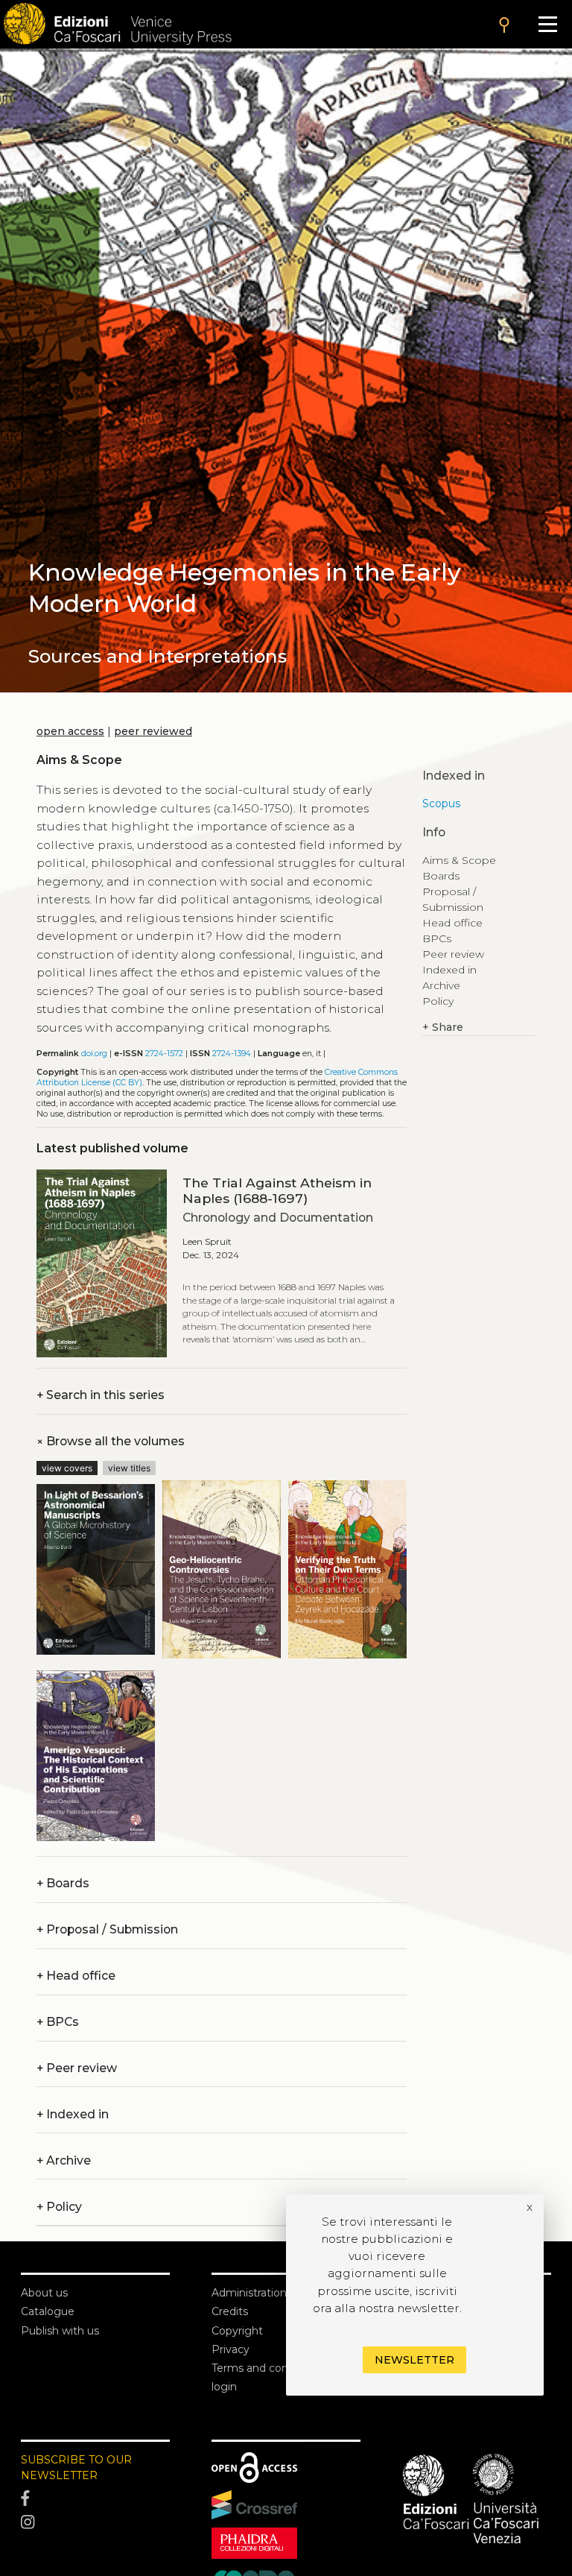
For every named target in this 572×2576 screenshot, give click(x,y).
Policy (438, 1001)
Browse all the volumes (111, 1441)
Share (443, 1027)
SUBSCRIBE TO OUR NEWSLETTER (76, 2468)
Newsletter (414, 2360)
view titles (129, 1468)
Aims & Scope (459, 860)
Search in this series (101, 1395)
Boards (63, 1883)
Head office (76, 1976)
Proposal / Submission (107, 1929)
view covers (67, 1468)
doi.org (94, 1054)
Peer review (77, 2068)
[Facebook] (95, 2499)
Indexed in (73, 2114)
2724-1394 (232, 1054)
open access (70, 731)
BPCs (58, 2022)
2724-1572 (164, 1054)
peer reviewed (153, 731)
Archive (64, 2160)
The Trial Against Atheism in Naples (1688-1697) (277, 1190)
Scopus (441, 804)
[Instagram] (95, 2522)
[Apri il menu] (548, 24)
